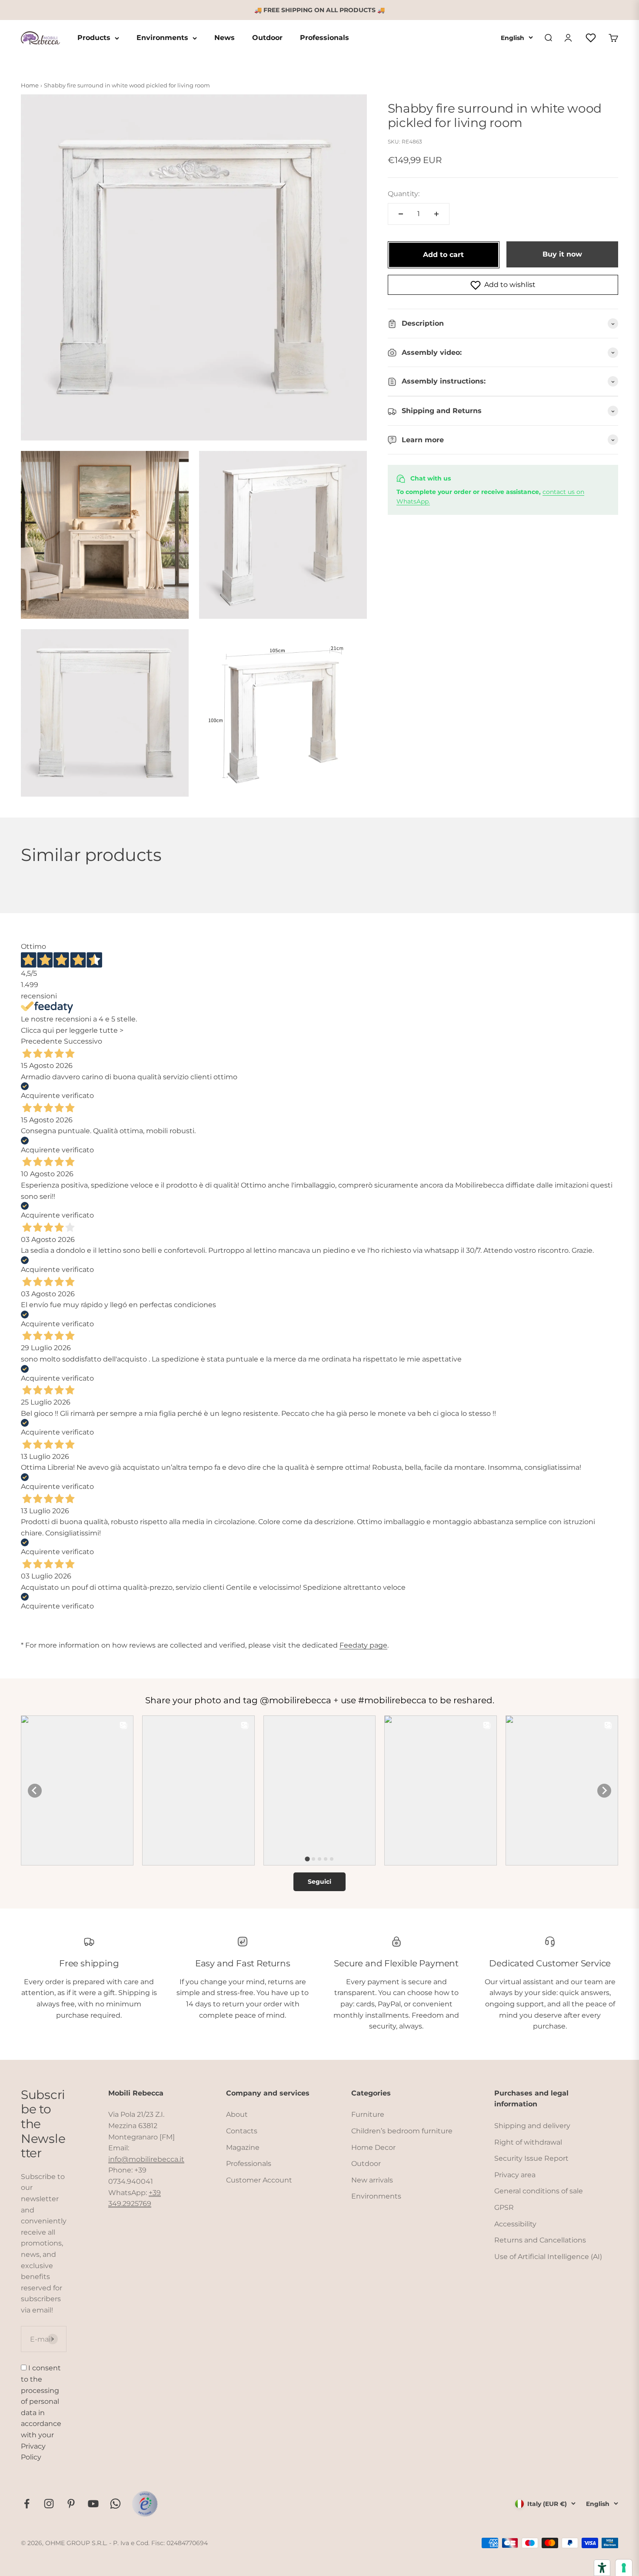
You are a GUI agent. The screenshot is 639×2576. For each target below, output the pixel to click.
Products (94, 38)
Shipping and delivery (532, 2126)
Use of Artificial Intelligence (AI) (548, 2257)
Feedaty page (363, 1645)
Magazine (243, 2147)
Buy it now (562, 255)
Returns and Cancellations (540, 2240)
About (237, 2114)
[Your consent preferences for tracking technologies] (624, 2568)
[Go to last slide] (35, 1791)
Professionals (324, 38)
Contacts (242, 2131)
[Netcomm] (145, 2504)
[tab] (307, 1859)
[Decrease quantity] (401, 214)
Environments (162, 38)
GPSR (504, 2207)
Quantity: (404, 194)
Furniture (368, 2114)
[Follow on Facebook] (27, 2504)
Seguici (319, 1882)
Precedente (42, 1041)
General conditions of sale (539, 2191)
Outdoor (267, 38)
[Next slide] (604, 1791)
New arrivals (372, 2180)
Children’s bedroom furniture (402, 2131)
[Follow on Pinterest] (71, 2504)
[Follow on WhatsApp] (115, 2504)
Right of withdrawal (528, 2142)
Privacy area (515, 2175)
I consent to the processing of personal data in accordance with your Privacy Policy (41, 2412)
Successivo (83, 1041)
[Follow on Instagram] (49, 2504)
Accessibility (515, 2224)
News (225, 38)
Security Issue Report (531, 2158)
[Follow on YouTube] (93, 2504)
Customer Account (259, 2180)
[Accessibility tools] (602, 2568)
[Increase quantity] (436, 214)
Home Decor (373, 2147)
